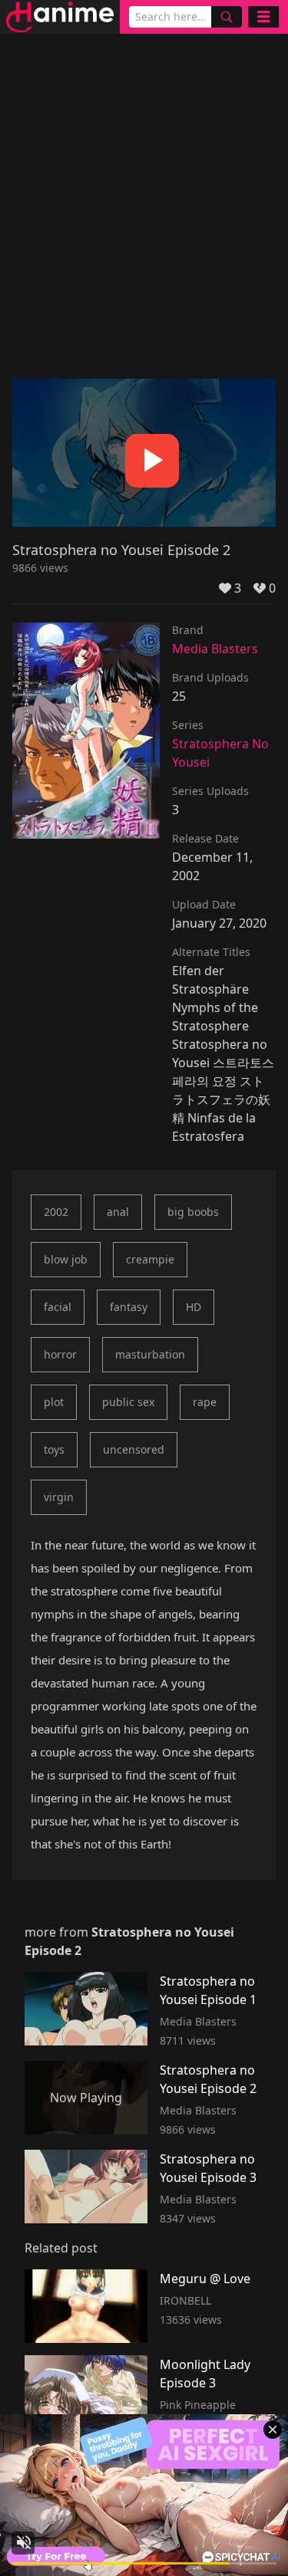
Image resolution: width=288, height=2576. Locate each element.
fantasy (129, 1307)
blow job (66, 1259)
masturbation (150, 1354)
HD (194, 1307)
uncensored (134, 1449)
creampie (150, 1259)
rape (205, 1402)
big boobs (193, 1212)
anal (118, 1212)
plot (54, 1402)
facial (58, 1307)
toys (54, 1449)
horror (60, 1354)
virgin (59, 1497)
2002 (56, 1212)
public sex (128, 1402)
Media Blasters (215, 649)
